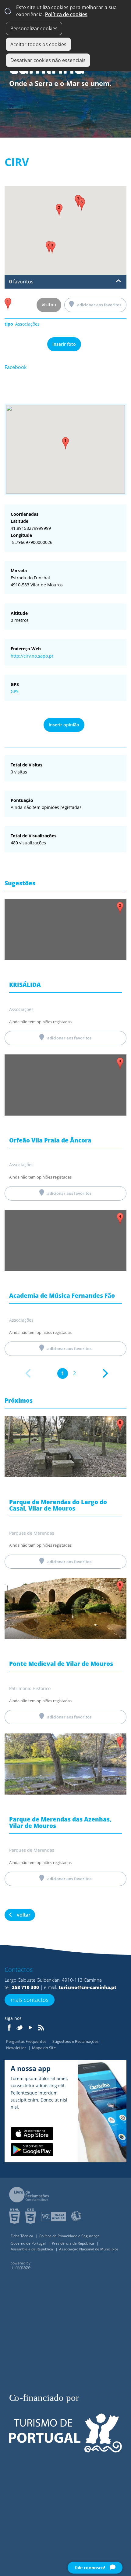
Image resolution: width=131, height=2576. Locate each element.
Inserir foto (64, 344)
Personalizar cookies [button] (34, 28)
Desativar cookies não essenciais (48, 60)
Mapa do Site (44, 2048)
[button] (65, 443)
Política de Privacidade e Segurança (69, 2236)
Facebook (16, 367)
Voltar (24, 1915)
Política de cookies (66, 14)
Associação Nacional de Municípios (89, 2249)
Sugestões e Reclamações (76, 2041)
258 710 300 (25, 1987)
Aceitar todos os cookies (38, 44)
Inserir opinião (64, 725)
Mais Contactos (30, 2000)
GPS (15, 691)
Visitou (49, 305)
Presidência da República (73, 2243)
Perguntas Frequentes (27, 2041)
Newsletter (16, 2048)
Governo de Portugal (29, 2243)
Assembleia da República (32, 2249)
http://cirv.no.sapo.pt (32, 656)
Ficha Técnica (22, 2236)
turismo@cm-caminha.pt (87, 1987)
